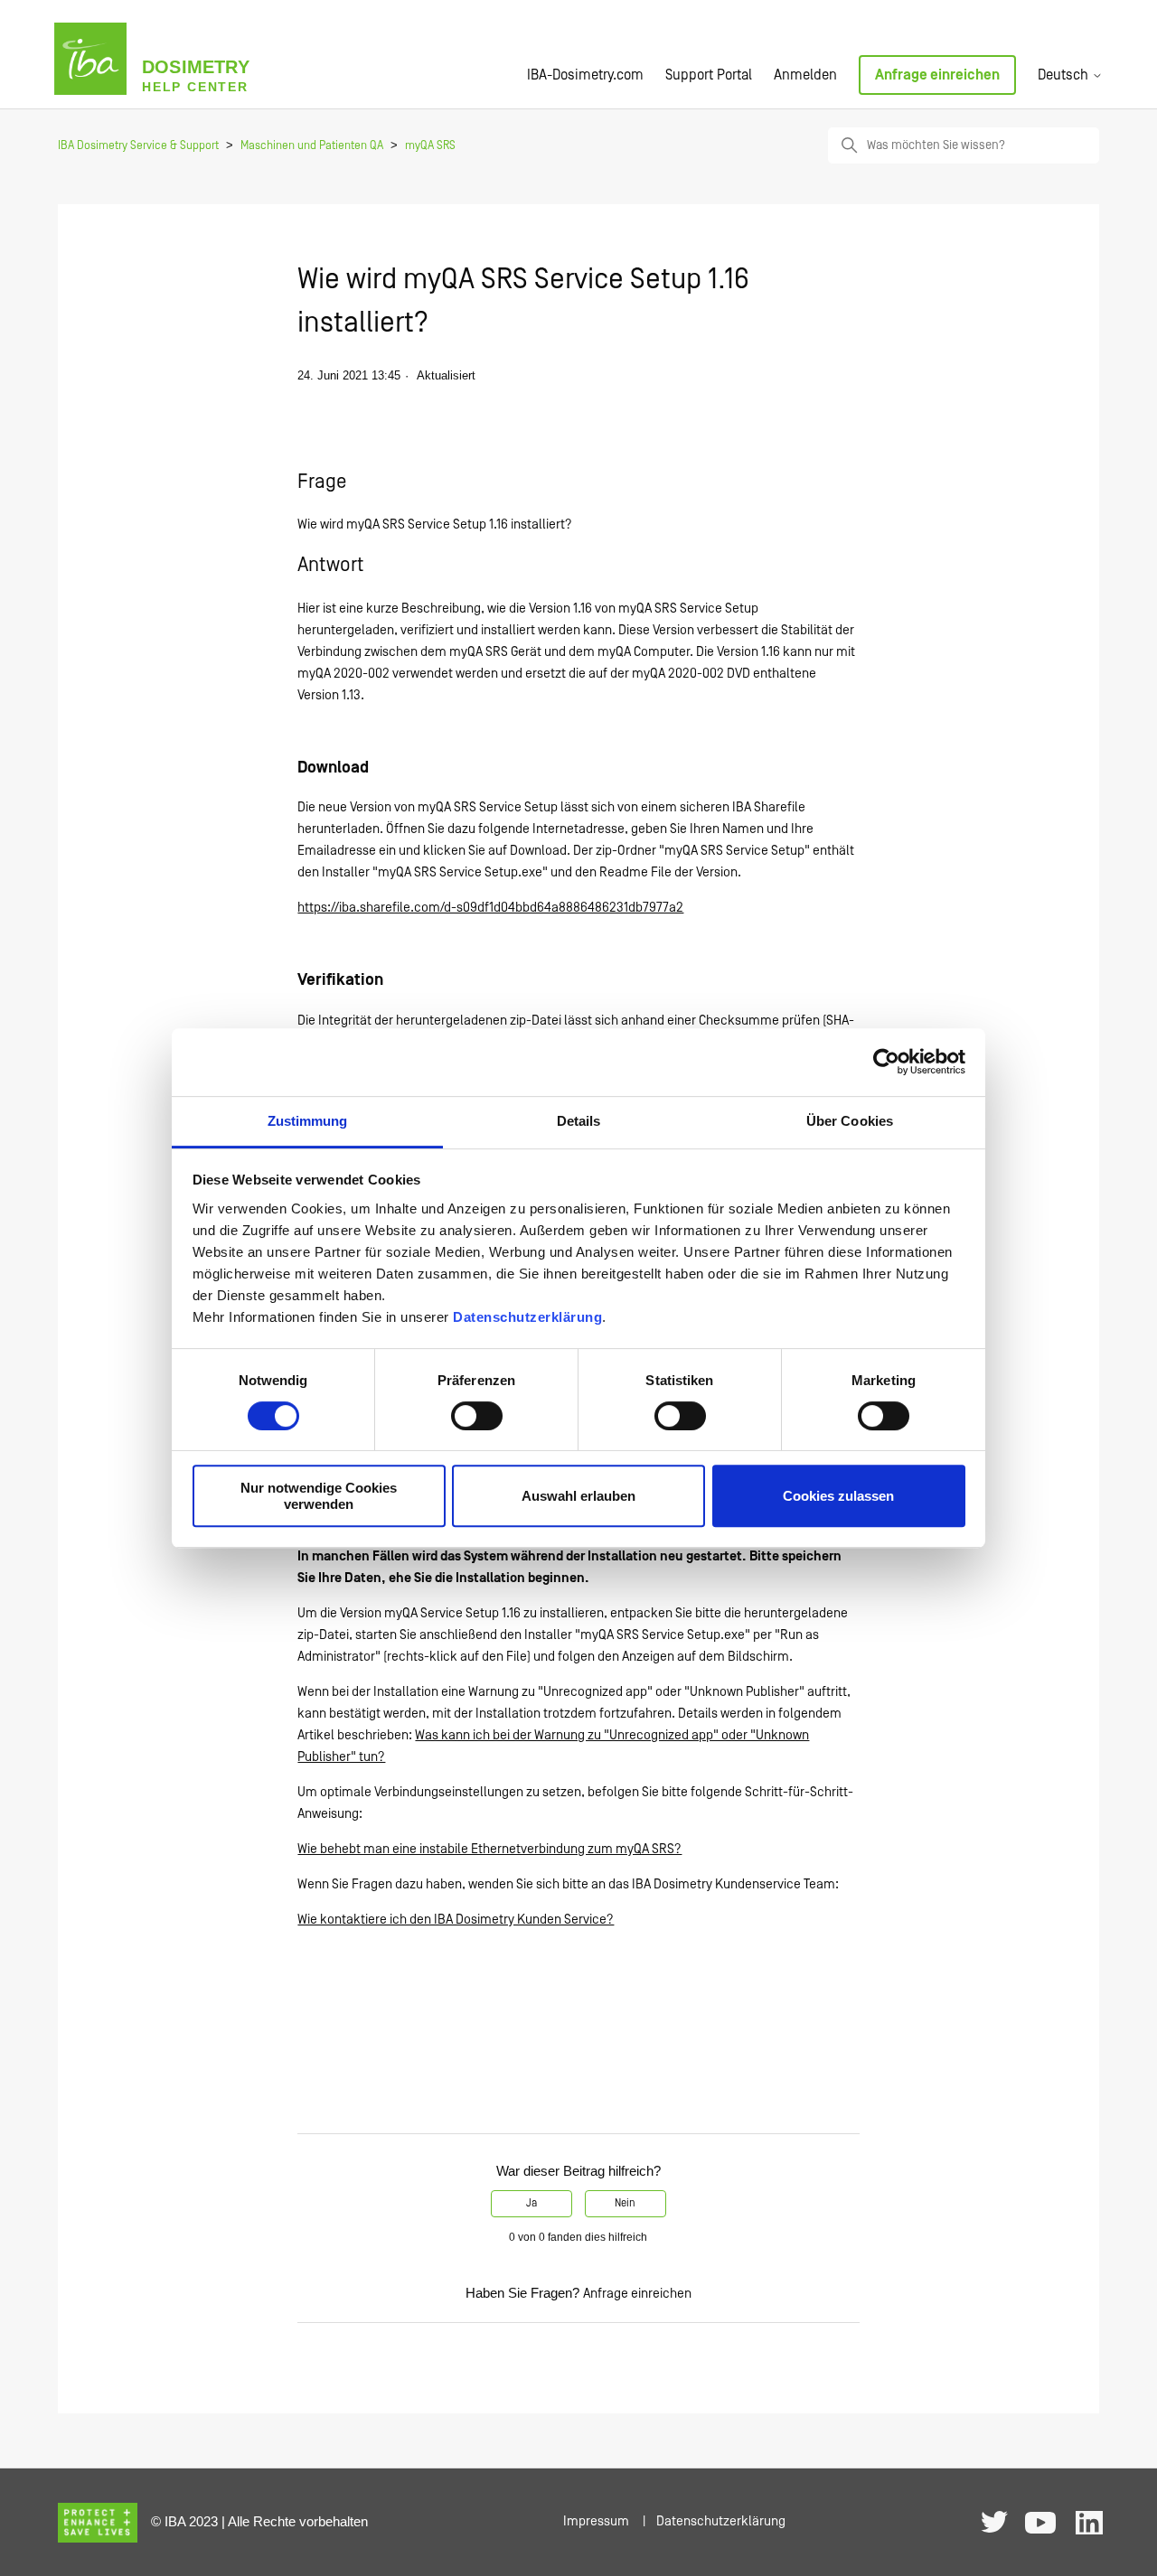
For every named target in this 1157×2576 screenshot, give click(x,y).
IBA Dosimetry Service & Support (138, 146)
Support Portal (709, 75)
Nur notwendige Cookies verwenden (319, 1495)
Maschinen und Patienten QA (312, 146)
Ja (531, 2203)
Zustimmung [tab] (308, 1121)
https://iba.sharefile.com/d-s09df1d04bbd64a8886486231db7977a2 (490, 908)
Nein (625, 2203)
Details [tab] (579, 1121)
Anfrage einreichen (937, 75)
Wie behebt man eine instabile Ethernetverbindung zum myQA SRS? (489, 1849)
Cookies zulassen (838, 1496)
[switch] (477, 1416)
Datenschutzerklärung (527, 1317)
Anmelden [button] (805, 75)
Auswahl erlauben (578, 1496)
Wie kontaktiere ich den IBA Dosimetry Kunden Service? (456, 1920)
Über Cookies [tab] (850, 1121)
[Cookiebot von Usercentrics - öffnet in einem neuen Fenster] (886, 1062)
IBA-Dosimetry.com (585, 75)
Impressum (596, 2521)
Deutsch (1065, 75)
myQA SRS (430, 146)
